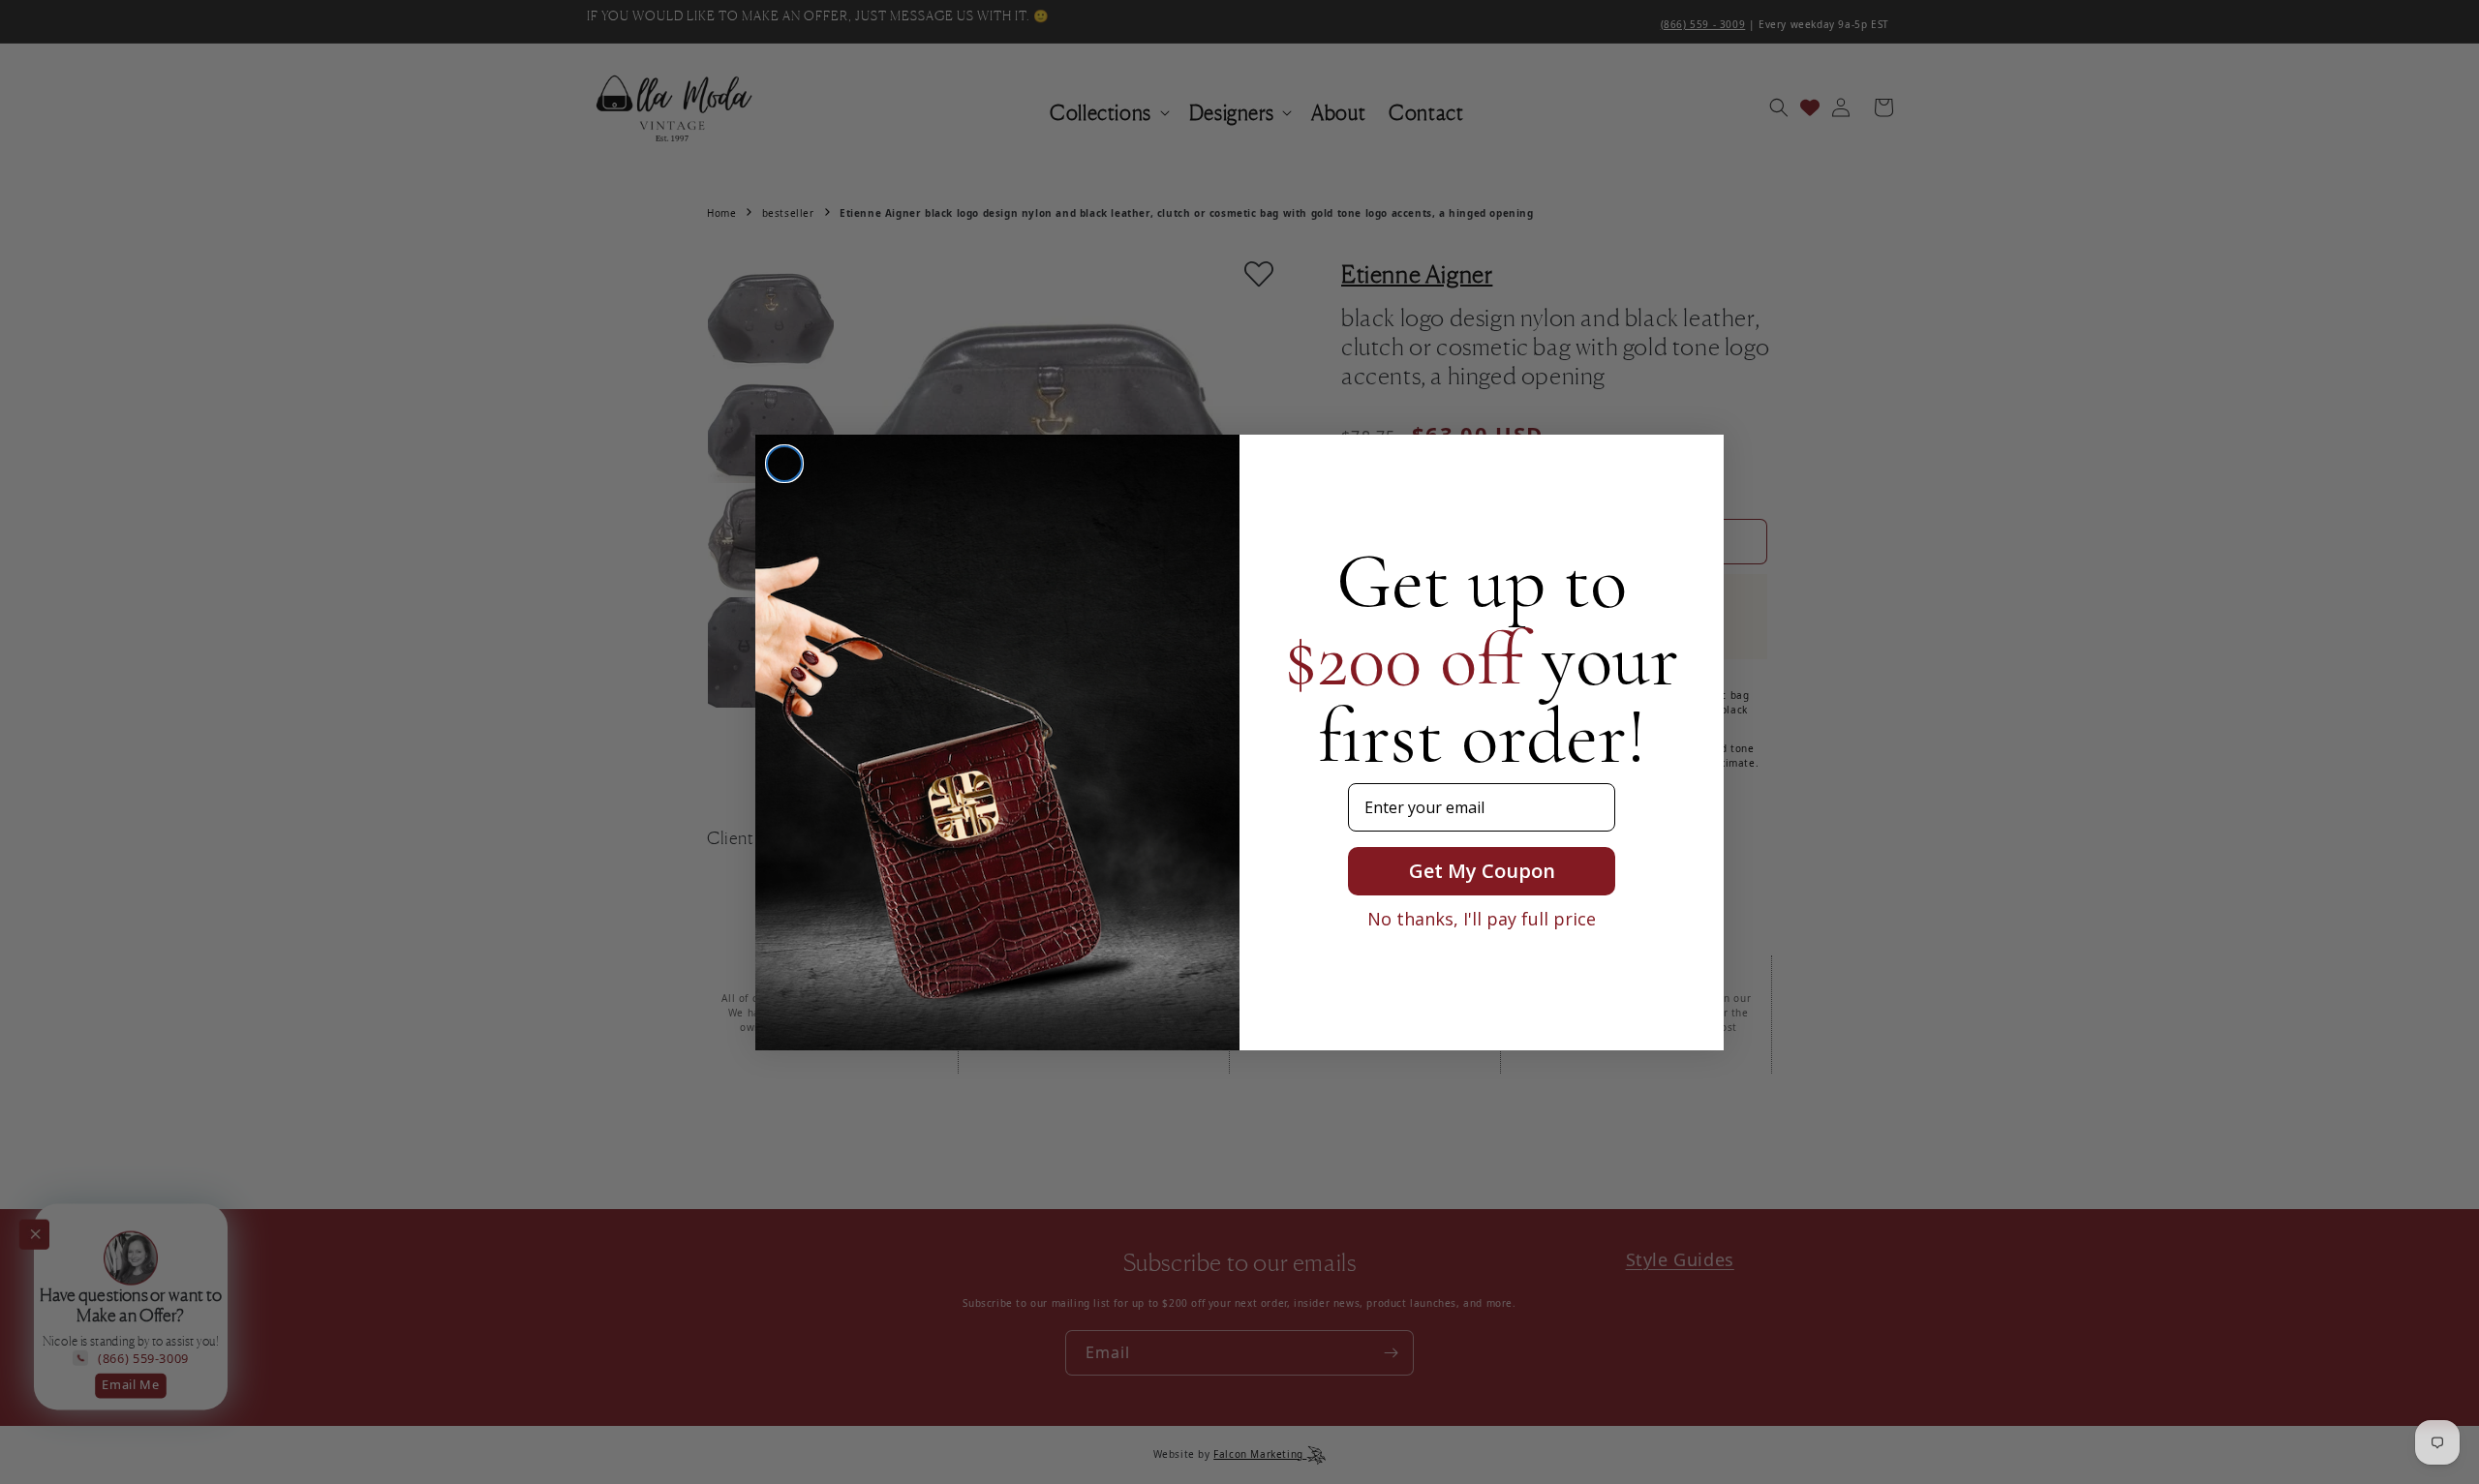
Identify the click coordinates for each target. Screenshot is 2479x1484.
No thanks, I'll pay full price (1482, 919)
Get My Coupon (1482, 871)
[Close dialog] (784, 464)
